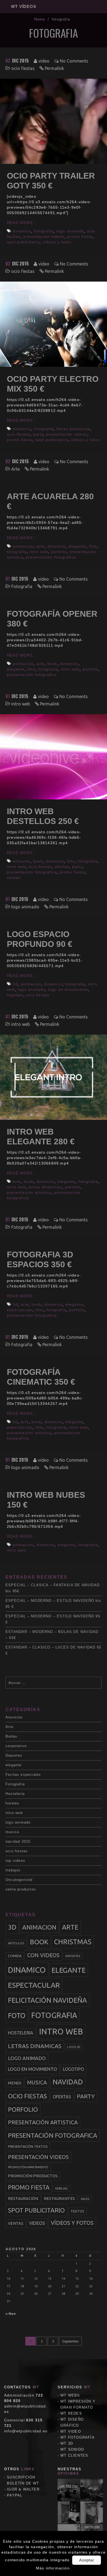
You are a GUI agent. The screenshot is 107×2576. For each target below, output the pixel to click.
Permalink (54, 68)
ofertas (62, 867)
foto (93, 546)
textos (77, 2211)
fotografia (44, 231)
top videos (15, 1861)
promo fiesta (80, 237)
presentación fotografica (51, 557)
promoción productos (33, 2176)
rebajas (61, 2188)
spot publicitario (23, 242)
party (38, 434)
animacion (23, 546)
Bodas (11, 1736)
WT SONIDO (72, 2449)
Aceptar (87, 2560)
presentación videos (44, 237)
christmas (73, 1942)
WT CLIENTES (74, 2455)
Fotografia (22, 586)
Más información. (54, 2568)
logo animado (70, 231)
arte (41, 546)
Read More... (22, 223)
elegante (78, 546)
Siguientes (70, 2341)
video (44, 61)
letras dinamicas (73, 429)
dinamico (22, 231)
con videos (43, 1955)
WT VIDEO (71, 2431)
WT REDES (71, 2413)
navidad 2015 (18, 1841)
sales (85, 2199)
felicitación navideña (47, 2000)
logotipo (15, 995)
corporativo (16, 1746)
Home (40, 19)
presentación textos (28, 2146)
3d (15, 984)
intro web (39, 552)
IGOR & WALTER (23, 2489)
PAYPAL (15, 2495)
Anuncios (14, 1717)
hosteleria (21, 2033)
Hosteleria (15, 1794)
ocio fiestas (23, 68)
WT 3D (67, 2443)
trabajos (13, 1870)
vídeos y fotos (57, 242)
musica (12, 1832)
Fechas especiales (23, 1775)
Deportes (14, 1755)
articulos (21, 861)
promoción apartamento (28, 2167)
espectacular (20, 1310)
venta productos (21, 1889)
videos (37, 2223)
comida (15, 1956)
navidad (68, 2082)
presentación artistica (29, 1192)
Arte (16, 469)
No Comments (74, 61)
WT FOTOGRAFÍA (78, 2437)
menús (15, 2083)
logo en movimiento (68, 989)
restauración (23, 2199)
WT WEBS (70, 2395)
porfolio (59, 552)
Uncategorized (19, 1880)
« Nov (11, 2314)
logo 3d (74, 2047)
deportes (73, 1956)
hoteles (12, 1803)
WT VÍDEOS (24, 6)
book (52, 664)
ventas (14, 878)
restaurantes (59, 2199)
